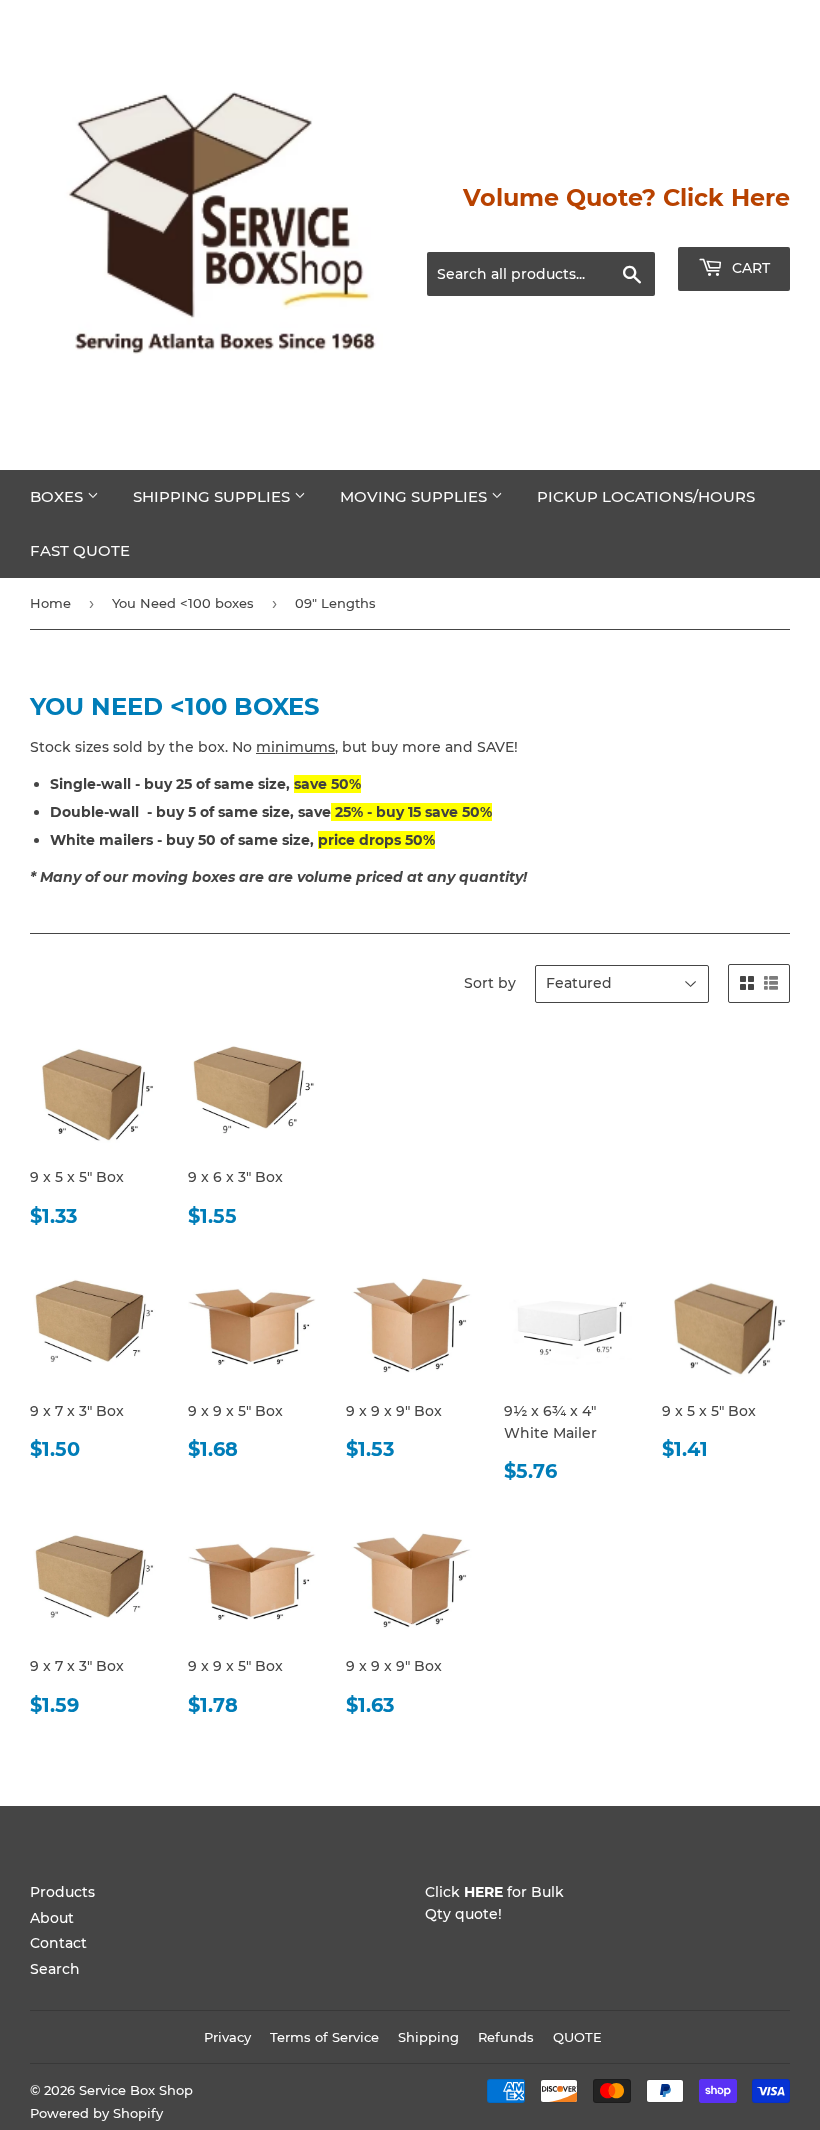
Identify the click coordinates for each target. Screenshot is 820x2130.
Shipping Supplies (213, 496)
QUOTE (577, 2037)
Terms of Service (324, 2037)
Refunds (506, 2037)
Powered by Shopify (96, 2113)
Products (62, 1892)
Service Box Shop (136, 2090)
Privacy (227, 2037)
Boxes (58, 496)
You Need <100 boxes (183, 603)
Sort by (490, 983)
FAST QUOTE (80, 550)
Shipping (428, 2037)
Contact (58, 1943)
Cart (749, 268)
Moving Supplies (415, 496)
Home (50, 603)
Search (55, 1969)
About (52, 1918)
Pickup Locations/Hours (646, 496)
